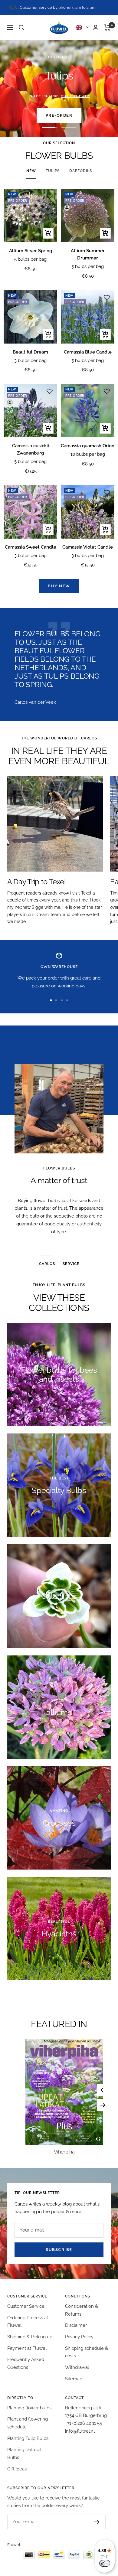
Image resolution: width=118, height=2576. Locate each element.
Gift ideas (17, 2469)
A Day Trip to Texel (37, 882)
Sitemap (74, 2379)
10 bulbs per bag (88, 454)
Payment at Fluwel (27, 2348)
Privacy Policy (79, 2337)
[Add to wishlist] (50, 196)
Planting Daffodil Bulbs (24, 2454)
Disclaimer (76, 2325)
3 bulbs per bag (30, 360)
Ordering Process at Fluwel (28, 2322)
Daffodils (81, 171)
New (31, 171)
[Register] (97, 2522)
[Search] (21, 28)
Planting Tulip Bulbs (28, 2438)
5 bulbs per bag (30, 259)
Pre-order (59, 115)
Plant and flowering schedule (28, 2423)
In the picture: (59, 96)
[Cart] (108, 28)
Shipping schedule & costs (87, 2352)
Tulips (53, 171)
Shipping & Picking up (30, 2337)
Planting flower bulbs (29, 2408)
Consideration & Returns (82, 2310)
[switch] (105, 2563)
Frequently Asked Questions (26, 2363)
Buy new (59, 586)
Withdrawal (77, 2367)
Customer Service (26, 2306)
